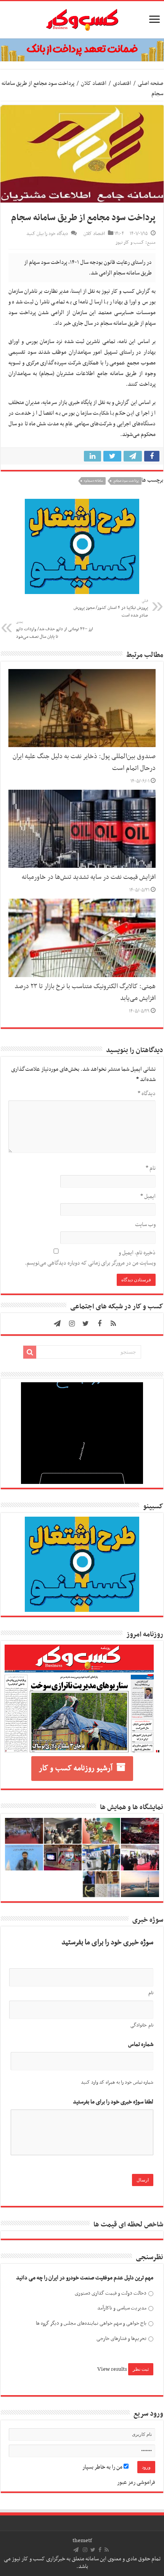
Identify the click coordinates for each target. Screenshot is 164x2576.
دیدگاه (147, 1094)
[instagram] (72, 1324)
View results (112, 2369)
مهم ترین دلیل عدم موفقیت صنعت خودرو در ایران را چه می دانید (85, 2278)
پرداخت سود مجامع (126, 481)
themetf (82, 2541)
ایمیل (148, 1196)
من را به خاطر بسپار (103, 2467)
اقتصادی (122, 83)
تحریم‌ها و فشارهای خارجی (121, 2339)
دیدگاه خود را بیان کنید (47, 234)
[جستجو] (30, 1352)
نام (151, 1168)
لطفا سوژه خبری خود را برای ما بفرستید (113, 2102)
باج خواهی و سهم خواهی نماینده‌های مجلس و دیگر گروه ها (91, 2323)
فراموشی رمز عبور (136, 2482)
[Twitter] (86, 1324)
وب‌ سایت (145, 1225)
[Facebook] (100, 1324)
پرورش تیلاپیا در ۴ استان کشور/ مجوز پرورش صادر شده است (111, 608)
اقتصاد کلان (94, 83)
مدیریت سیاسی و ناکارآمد (122, 2308)
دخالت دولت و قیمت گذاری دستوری (111, 2293)
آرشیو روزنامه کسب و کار (76, 1768)
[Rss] (113, 1324)
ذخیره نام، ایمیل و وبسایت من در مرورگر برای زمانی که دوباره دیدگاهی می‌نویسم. (90, 1258)
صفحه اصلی (150, 83)
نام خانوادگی (142, 2025)
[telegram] (57, 1324)
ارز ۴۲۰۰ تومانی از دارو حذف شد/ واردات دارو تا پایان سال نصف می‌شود (55, 630)
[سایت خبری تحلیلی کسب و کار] (82, 18)
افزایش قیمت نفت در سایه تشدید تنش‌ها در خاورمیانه (89, 877)
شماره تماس (141, 2045)
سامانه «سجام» (93, 481)
